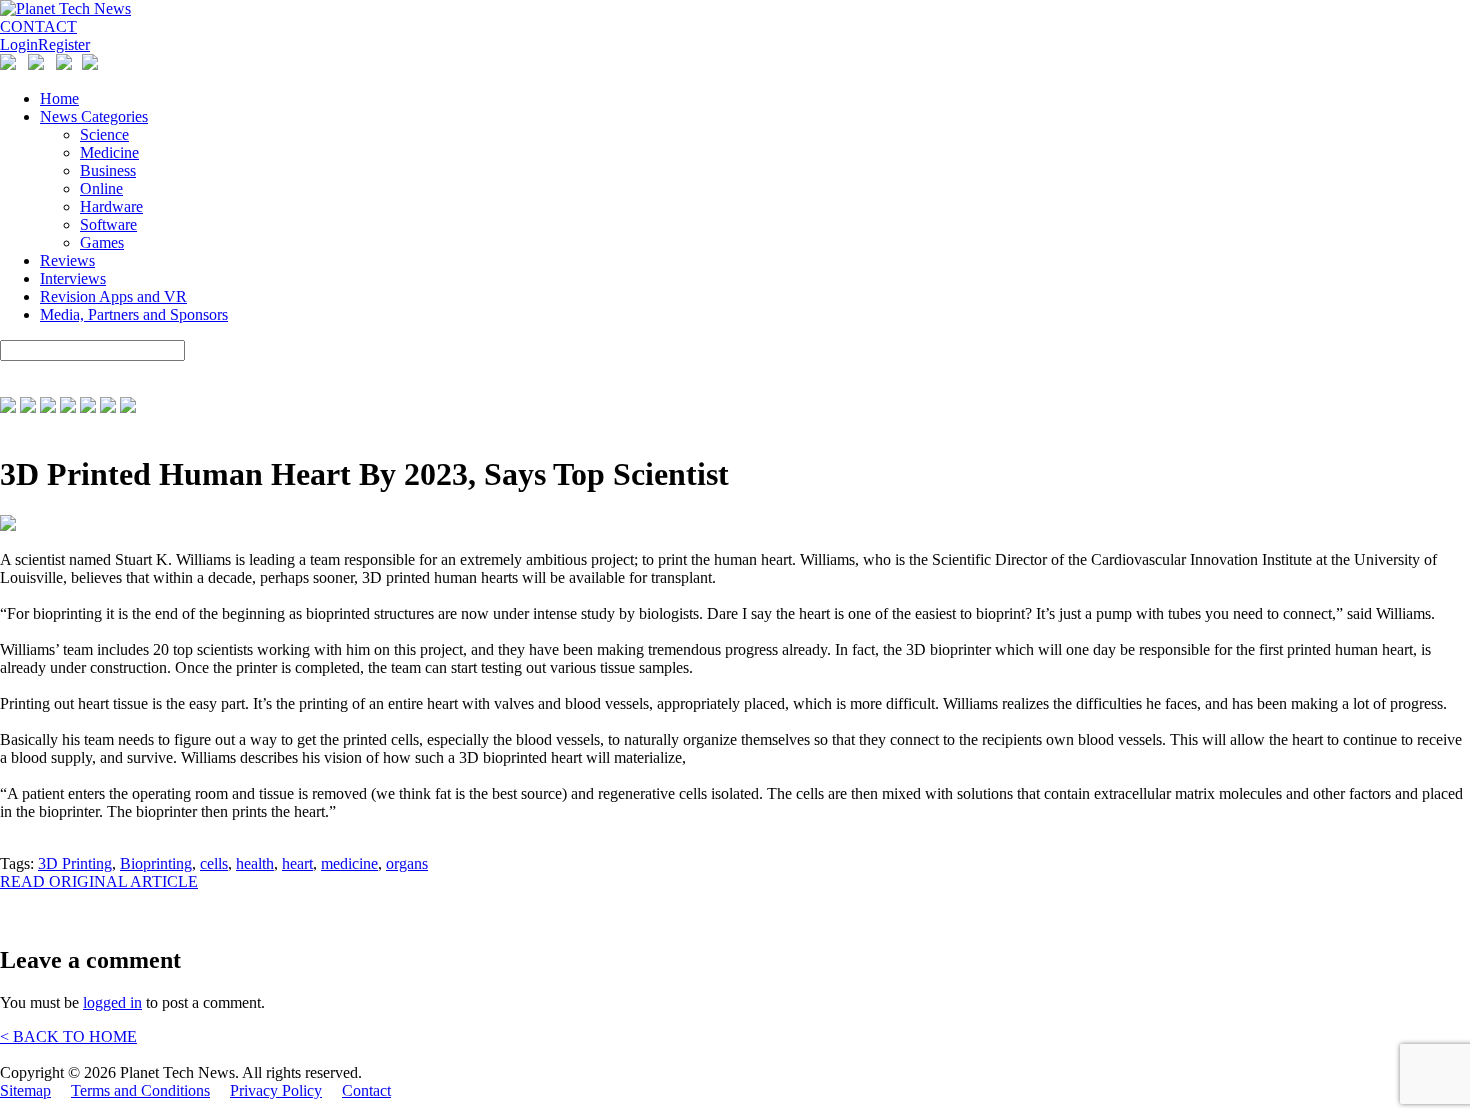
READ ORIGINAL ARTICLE (99, 881)
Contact (366, 1090)
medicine (349, 863)
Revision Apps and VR (113, 296)
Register (64, 44)
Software (108, 224)
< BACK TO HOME (68, 1036)
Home (59, 98)
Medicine (109, 152)
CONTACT (38, 26)
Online (101, 188)
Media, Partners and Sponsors (134, 314)
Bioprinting (156, 863)
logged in (112, 1002)
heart (297, 863)
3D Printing (75, 863)
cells (214, 863)
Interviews (73, 278)
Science (104, 134)
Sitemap (25, 1090)
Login (19, 44)
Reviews (67, 260)
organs (407, 863)
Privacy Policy (276, 1090)
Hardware (111, 206)
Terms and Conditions (140, 1090)
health (255, 863)
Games (102, 242)
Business (108, 170)
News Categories (94, 116)
